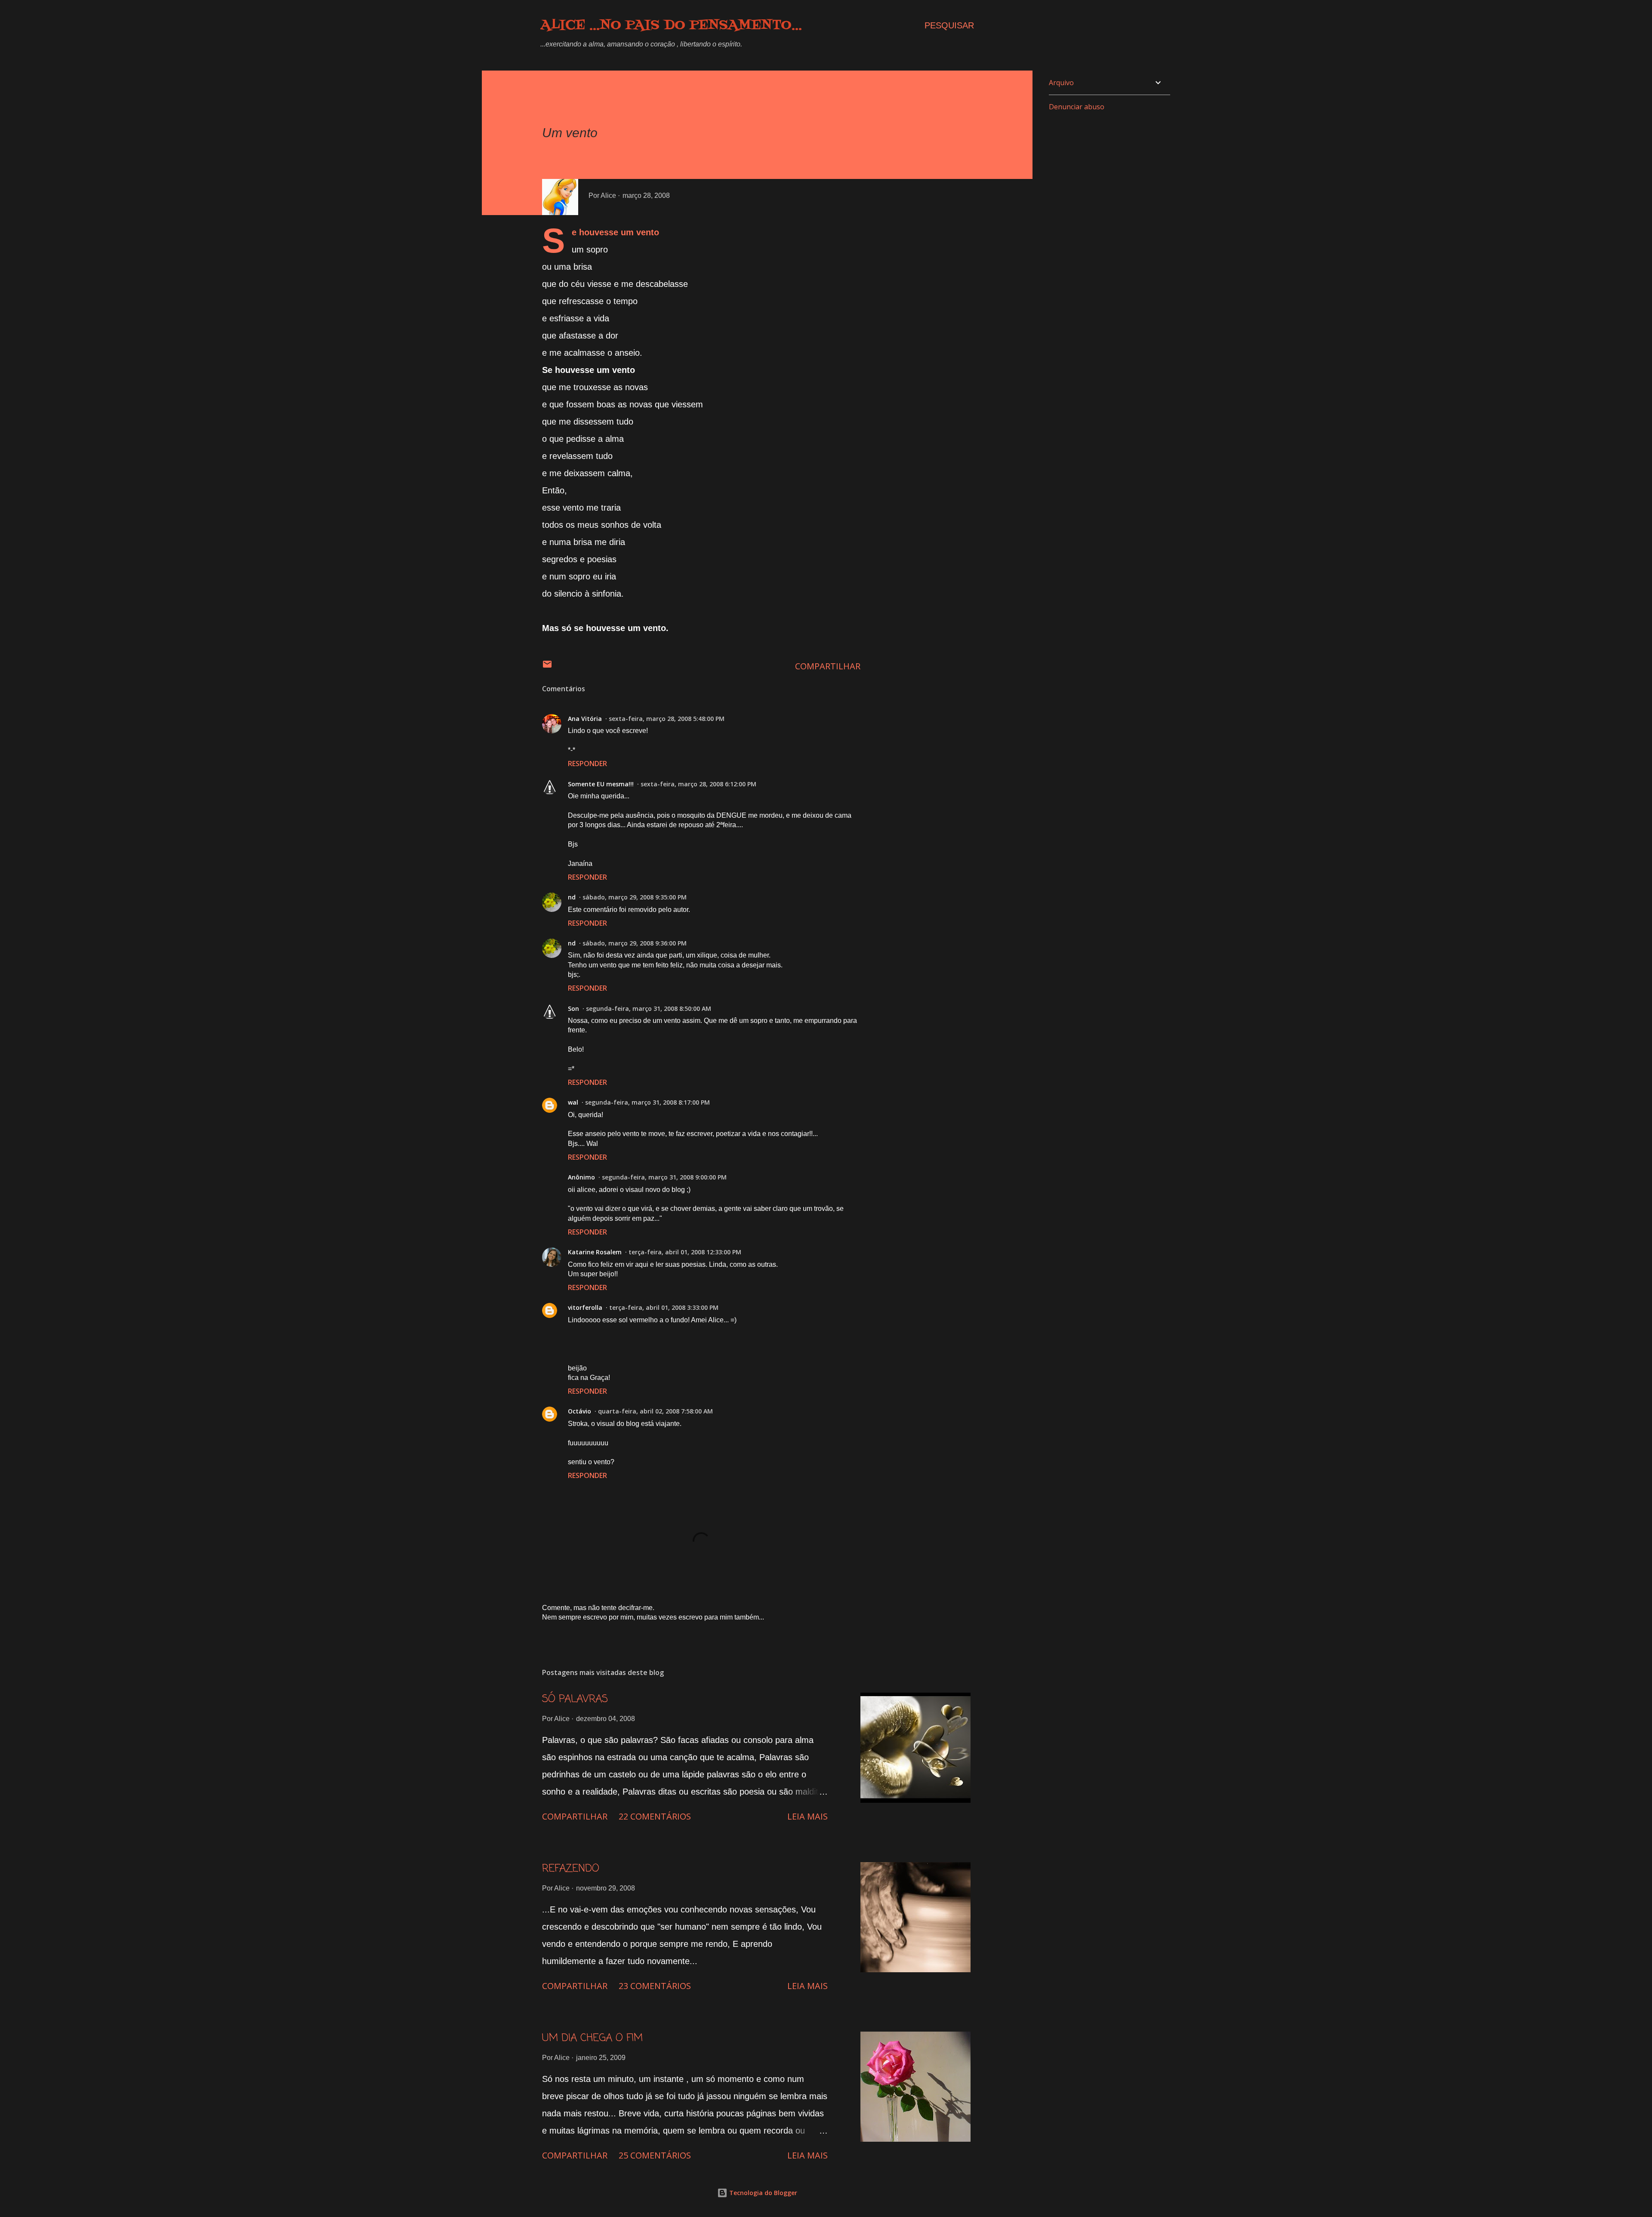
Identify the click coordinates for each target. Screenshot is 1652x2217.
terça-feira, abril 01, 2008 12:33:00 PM (685, 1252)
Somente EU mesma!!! (601, 784)
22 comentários (655, 1816)
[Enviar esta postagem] (547, 666)
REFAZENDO (571, 1869)
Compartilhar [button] (828, 666)
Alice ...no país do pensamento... (671, 25)
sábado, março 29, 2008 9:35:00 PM (635, 897)
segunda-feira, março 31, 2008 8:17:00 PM (647, 1102)
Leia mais (808, 1816)
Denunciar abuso (1077, 107)
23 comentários (655, 1986)
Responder (587, 764)
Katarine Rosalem (595, 1252)
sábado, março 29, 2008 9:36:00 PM (635, 943)
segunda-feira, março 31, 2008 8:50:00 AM (649, 1008)
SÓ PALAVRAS (575, 1699)
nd (572, 897)
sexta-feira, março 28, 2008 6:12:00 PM (698, 784)
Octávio (579, 1411)
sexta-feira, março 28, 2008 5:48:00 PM (667, 719)
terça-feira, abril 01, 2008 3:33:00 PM (664, 1307)
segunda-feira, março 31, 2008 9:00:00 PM (664, 1177)
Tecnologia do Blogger (762, 2193)
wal (573, 1102)
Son (573, 1008)
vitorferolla (585, 1307)
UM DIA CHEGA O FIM (592, 2038)
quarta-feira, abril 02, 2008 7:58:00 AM (655, 1411)
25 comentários (655, 2155)
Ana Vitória (585, 719)
